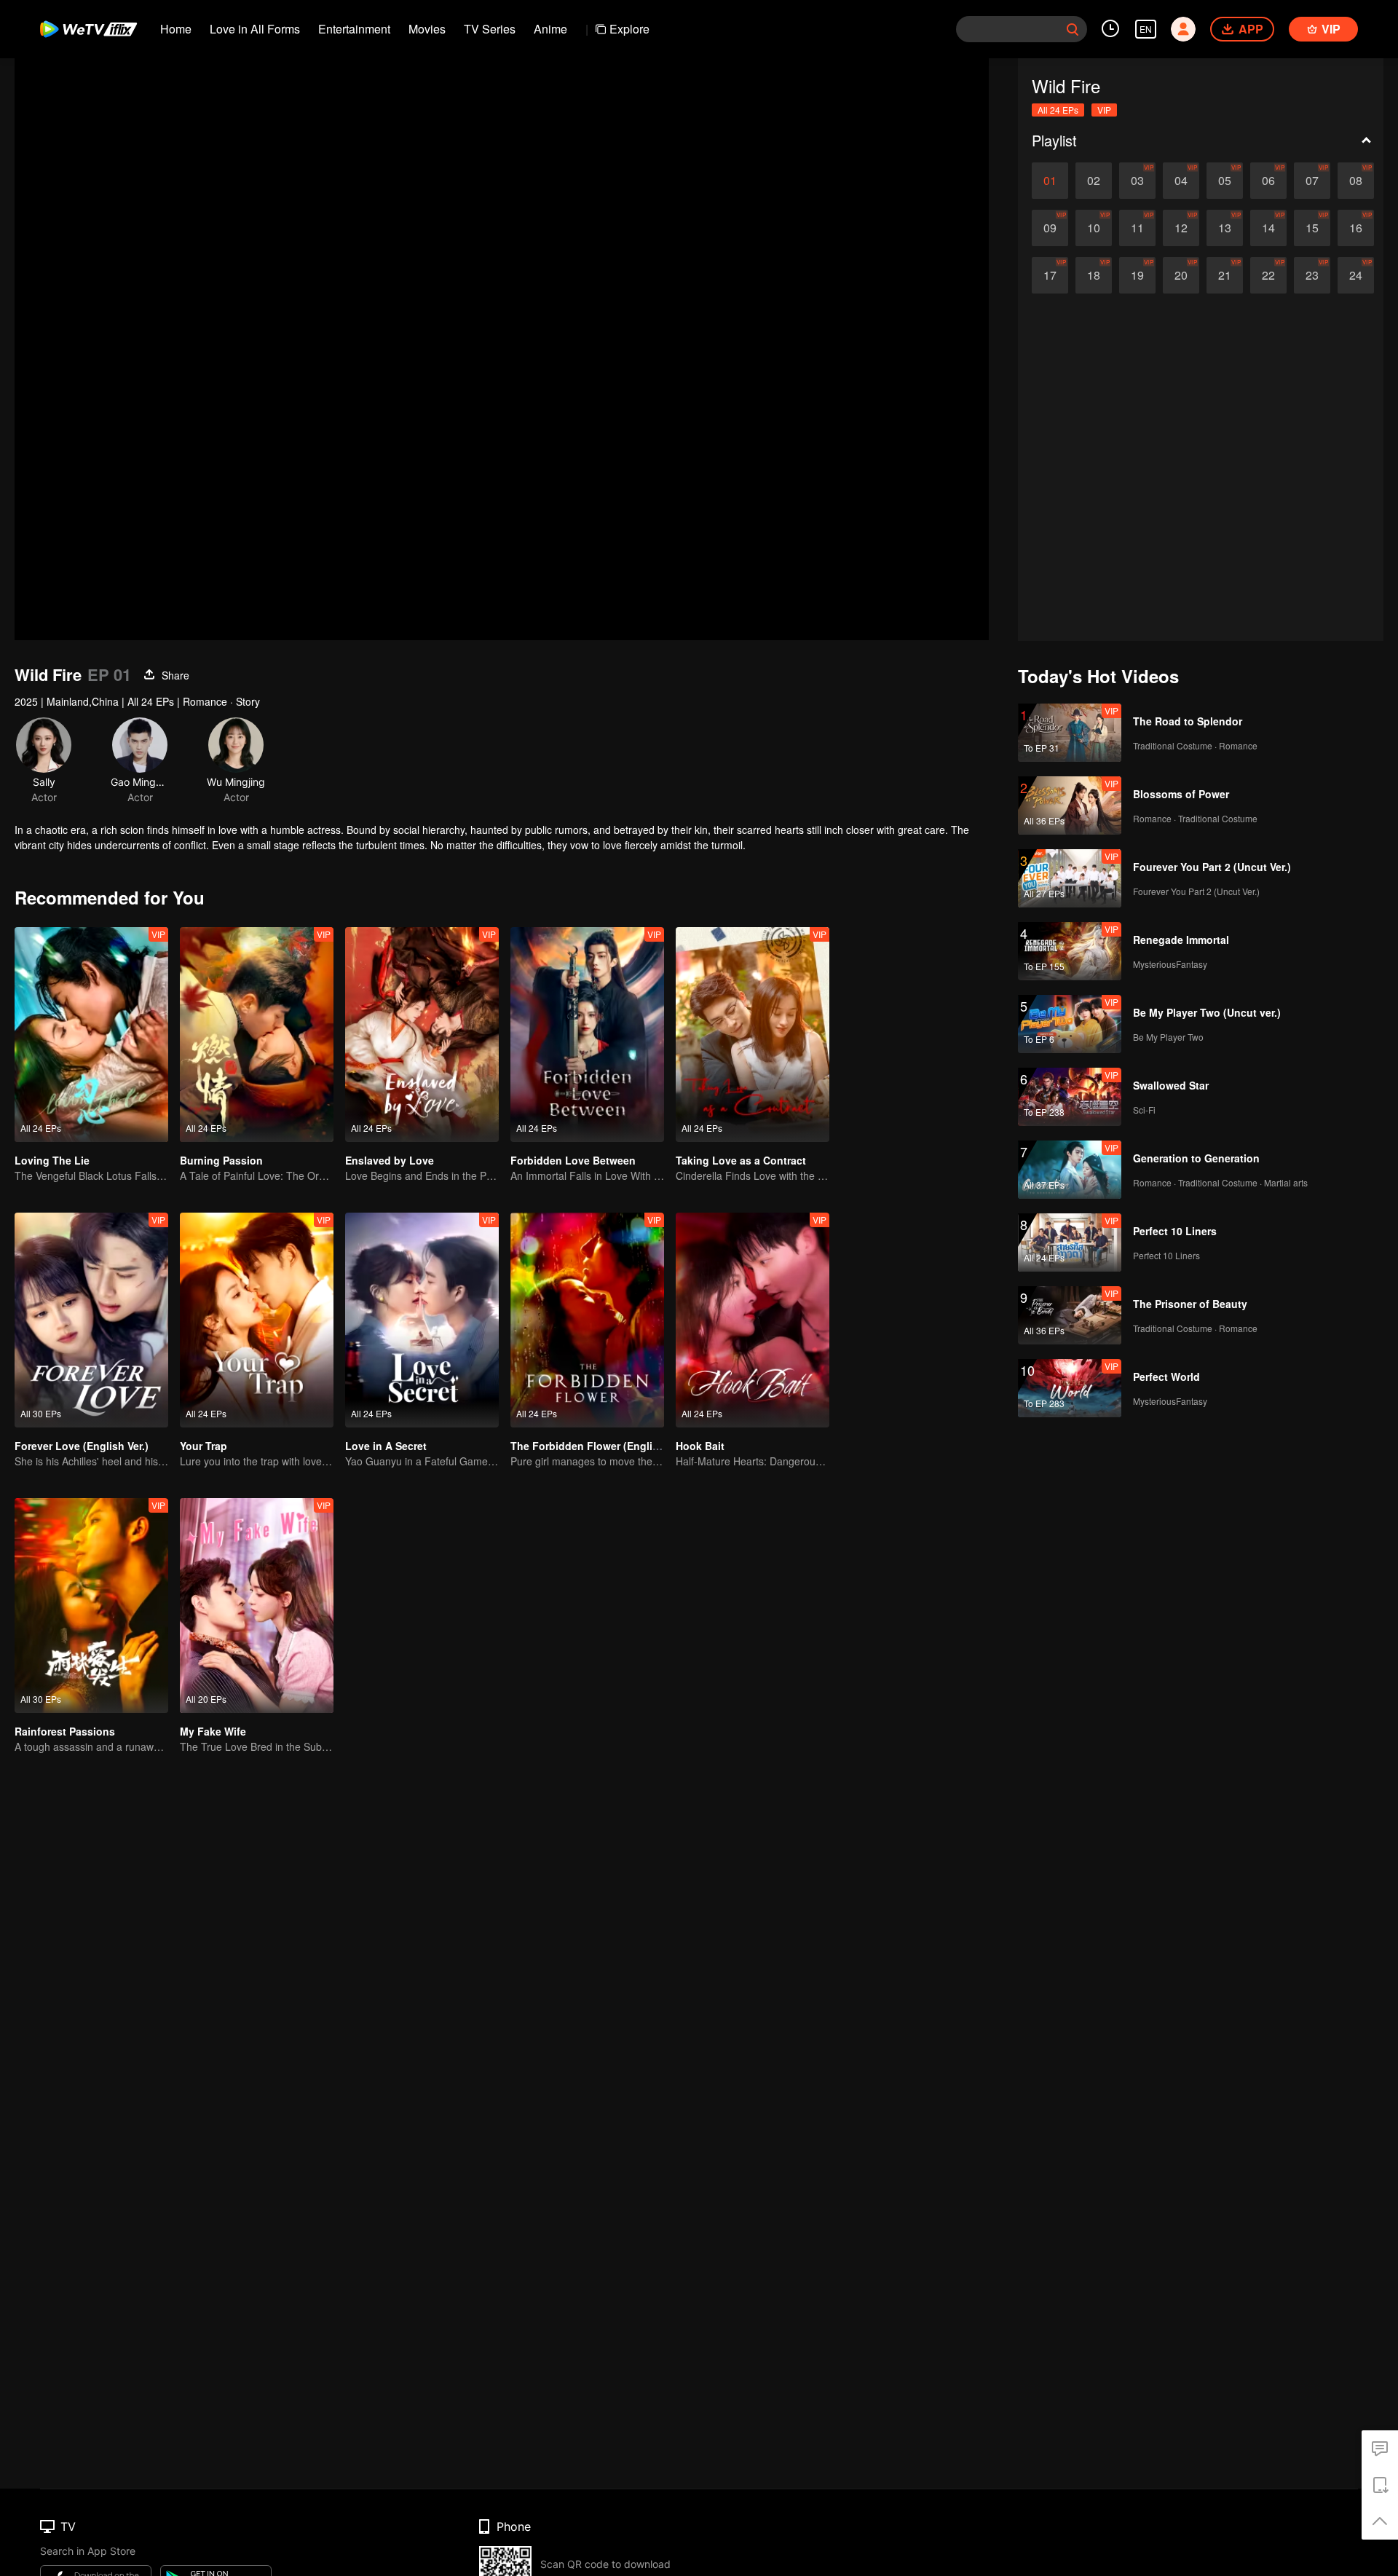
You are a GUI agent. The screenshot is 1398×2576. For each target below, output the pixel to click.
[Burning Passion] (257, 1035)
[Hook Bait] (753, 1320)
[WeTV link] (89, 29)
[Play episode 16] (1356, 228)
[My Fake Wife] (257, 1606)
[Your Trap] (257, 1320)
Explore (629, 29)
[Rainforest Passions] (91, 1606)
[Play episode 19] (1137, 275)
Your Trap (204, 1446)
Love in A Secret (386, 1446)
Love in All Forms (255, 29)
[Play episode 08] (1356, 181)
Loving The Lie (52, 1160)
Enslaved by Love (390, 1160)
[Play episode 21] (1225, 275)
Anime (550, 29)
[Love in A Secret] (422, 1320)
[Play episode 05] (1225, 181)
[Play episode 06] (1268, 181)
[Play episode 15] (1312, 228)
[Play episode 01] (1050, 181)
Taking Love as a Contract (741, 1160)
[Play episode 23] (1312, 275)
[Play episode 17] (1050, 275)
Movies (427, 29)
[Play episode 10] (1094, 228)
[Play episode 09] (1050, 228)
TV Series (490, 29)
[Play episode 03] (1137, 181)
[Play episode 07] (1312, 181)
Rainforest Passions (65, 1731)
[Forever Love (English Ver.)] (91, 1320)
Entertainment (354, 29)
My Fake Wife (213, 1731)
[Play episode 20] (1181, 275)
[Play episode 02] (1094, 181)
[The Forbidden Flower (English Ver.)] (587, 1320)
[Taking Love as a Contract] (753, 1035)
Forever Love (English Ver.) (82, 1446)
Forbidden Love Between (573, 1160)
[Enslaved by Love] (422, 1035)
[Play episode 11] (1137, 228)
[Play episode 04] (1181, 181)
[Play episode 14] (1268, 228)
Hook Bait (700, 1446)
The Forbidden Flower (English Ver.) (600, 1446)
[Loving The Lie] (91, 1035)
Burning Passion (221, 1160)
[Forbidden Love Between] (587, 1035)
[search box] (1073, 29)
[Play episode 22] (1268, 275)
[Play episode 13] (1225, 228)
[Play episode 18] (1094, 275)
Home (176, 29)
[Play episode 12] (1181, 228)
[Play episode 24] (1356, 275)
